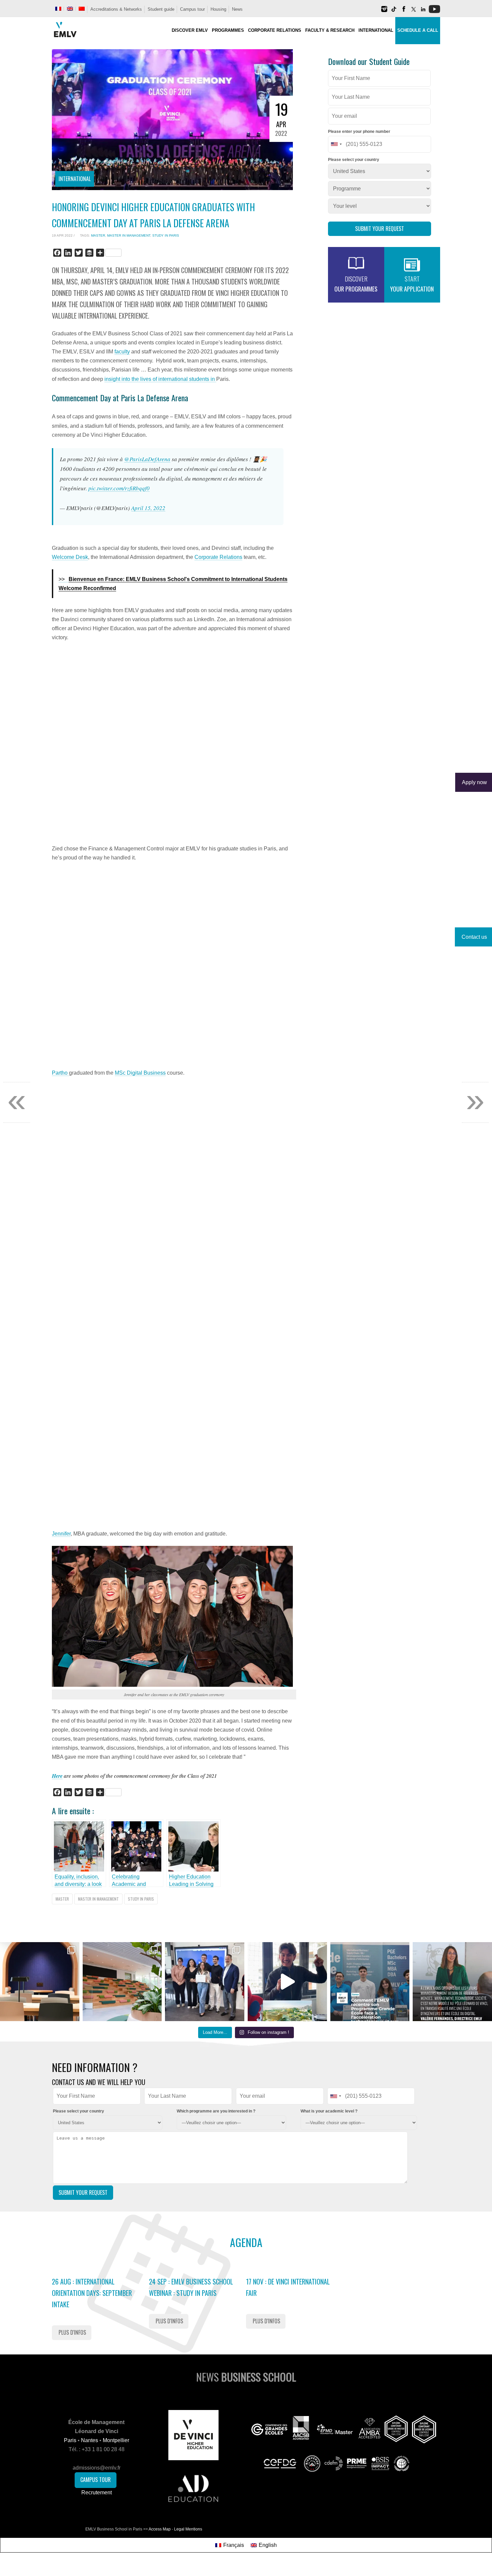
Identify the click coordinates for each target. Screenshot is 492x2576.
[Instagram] (384, 12)
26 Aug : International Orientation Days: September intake (92, 2293)
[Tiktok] (394, 12)
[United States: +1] (336, 144)
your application (412, 284)
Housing (218, 9)
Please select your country (354, 160)
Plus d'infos (72, 2332)
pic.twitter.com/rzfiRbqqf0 (119, 488)
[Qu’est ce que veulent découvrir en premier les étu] (287, 1982)
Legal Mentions (188, 2529)
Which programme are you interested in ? (216, 2111)
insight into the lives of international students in (160, 379)
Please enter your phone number (359, 132)
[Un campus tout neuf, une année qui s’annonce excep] (122, 1982)
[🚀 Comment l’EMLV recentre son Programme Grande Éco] (370, 1982)
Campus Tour (96, 2480)
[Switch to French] (58, 9)
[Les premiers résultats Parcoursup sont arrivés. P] (452, 1982)
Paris (70, 2440)
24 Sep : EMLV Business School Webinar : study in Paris (191, 2287)
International (75, 179)
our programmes (356, 284)
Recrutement (97, 2492)
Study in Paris (166, 235)
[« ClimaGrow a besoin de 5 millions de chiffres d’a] (205, 1982)
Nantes (90, 2440)
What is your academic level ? (329, 2111)
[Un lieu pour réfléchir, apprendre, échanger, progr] (40, 1982)
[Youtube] (434, 12)
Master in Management (129, 235)
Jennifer (61, 1534)
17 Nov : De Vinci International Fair (288, 2287)
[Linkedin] (423, 12)
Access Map (160, 2529)
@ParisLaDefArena (147, 459)
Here (57, 1776)
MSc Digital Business (140, 1073)
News (237, 9)
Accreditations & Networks (116, 9)
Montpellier (116, 2440)
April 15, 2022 (148, 508)
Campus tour (192, 9)
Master (98, 235)
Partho (60, 1073)
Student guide (161, 9)
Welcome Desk (70, 557)
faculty (122, 352)
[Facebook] (404, 12)
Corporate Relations (218, 557)
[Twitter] (413, 12)
